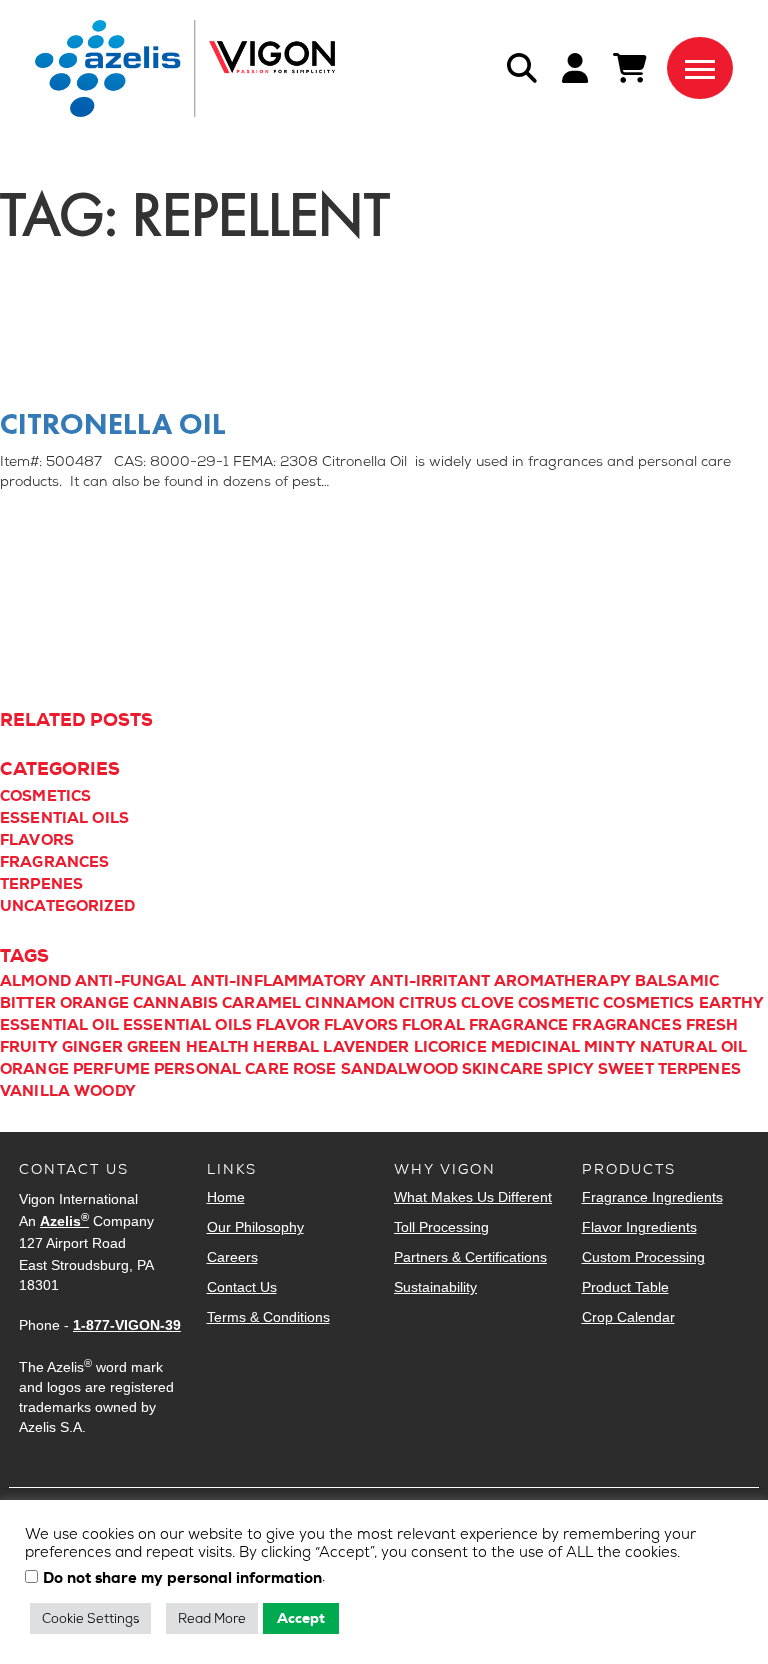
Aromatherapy (562, 981)
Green (154, 1047)
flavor (288, 1025)
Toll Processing (441, 1227)
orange (34, 1069)
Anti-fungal (131, 981)
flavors (361, 1025)
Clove (487, 1003)
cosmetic (558, 1003)
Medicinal (535, 1047)
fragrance (518, 1025)
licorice (450, 1047)
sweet (626, 1069)
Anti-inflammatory (279, 981)
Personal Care (221, 1069)
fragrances (627, 1025)
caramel (261, 1003)
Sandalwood (400, 1069)
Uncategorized (67, 906)
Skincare (502, 1069)
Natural (678, 1047)
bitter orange (64, 1003)
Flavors (37, 840)
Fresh (712, 1025)
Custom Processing (643, 1257)
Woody (105, 1091)
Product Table (625, 1287)
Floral (433, 1025)
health (218, 1047)
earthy (732, 1003)
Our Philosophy (255, 1227)
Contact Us (242, 1287)
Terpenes (41, 884)
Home (226, 1197)
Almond (35, 981)
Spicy (570, 1069)
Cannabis (175, 1003)
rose (315, 1069)
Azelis (64, 1221)
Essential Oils (64, 818)
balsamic (677, 981)
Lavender (366, 1047)
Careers (232, 1257)
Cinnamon (350, 1003)
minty (610, 1047)
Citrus (428, 1003)
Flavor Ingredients (639, 1227)
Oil (734, 1047)
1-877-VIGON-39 (127, 1325)
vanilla (35, 1091)
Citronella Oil (113, 424)
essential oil (59, 1025)
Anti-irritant (430, 981)
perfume (111, 1069)
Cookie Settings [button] (90, 1618)
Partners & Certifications (470, 1257)
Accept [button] (301, 1618)
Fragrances (55, 862)
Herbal (286, 1047)
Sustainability (435, 1287)
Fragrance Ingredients (652, 1197)
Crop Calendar (628, 1317)
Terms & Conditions (268, 1317)
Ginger (92, 1047)
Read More (212, 1618)
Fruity (29, 1047)
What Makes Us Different (473, 1197)
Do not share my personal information (182, 1579)
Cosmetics (45, 796)
